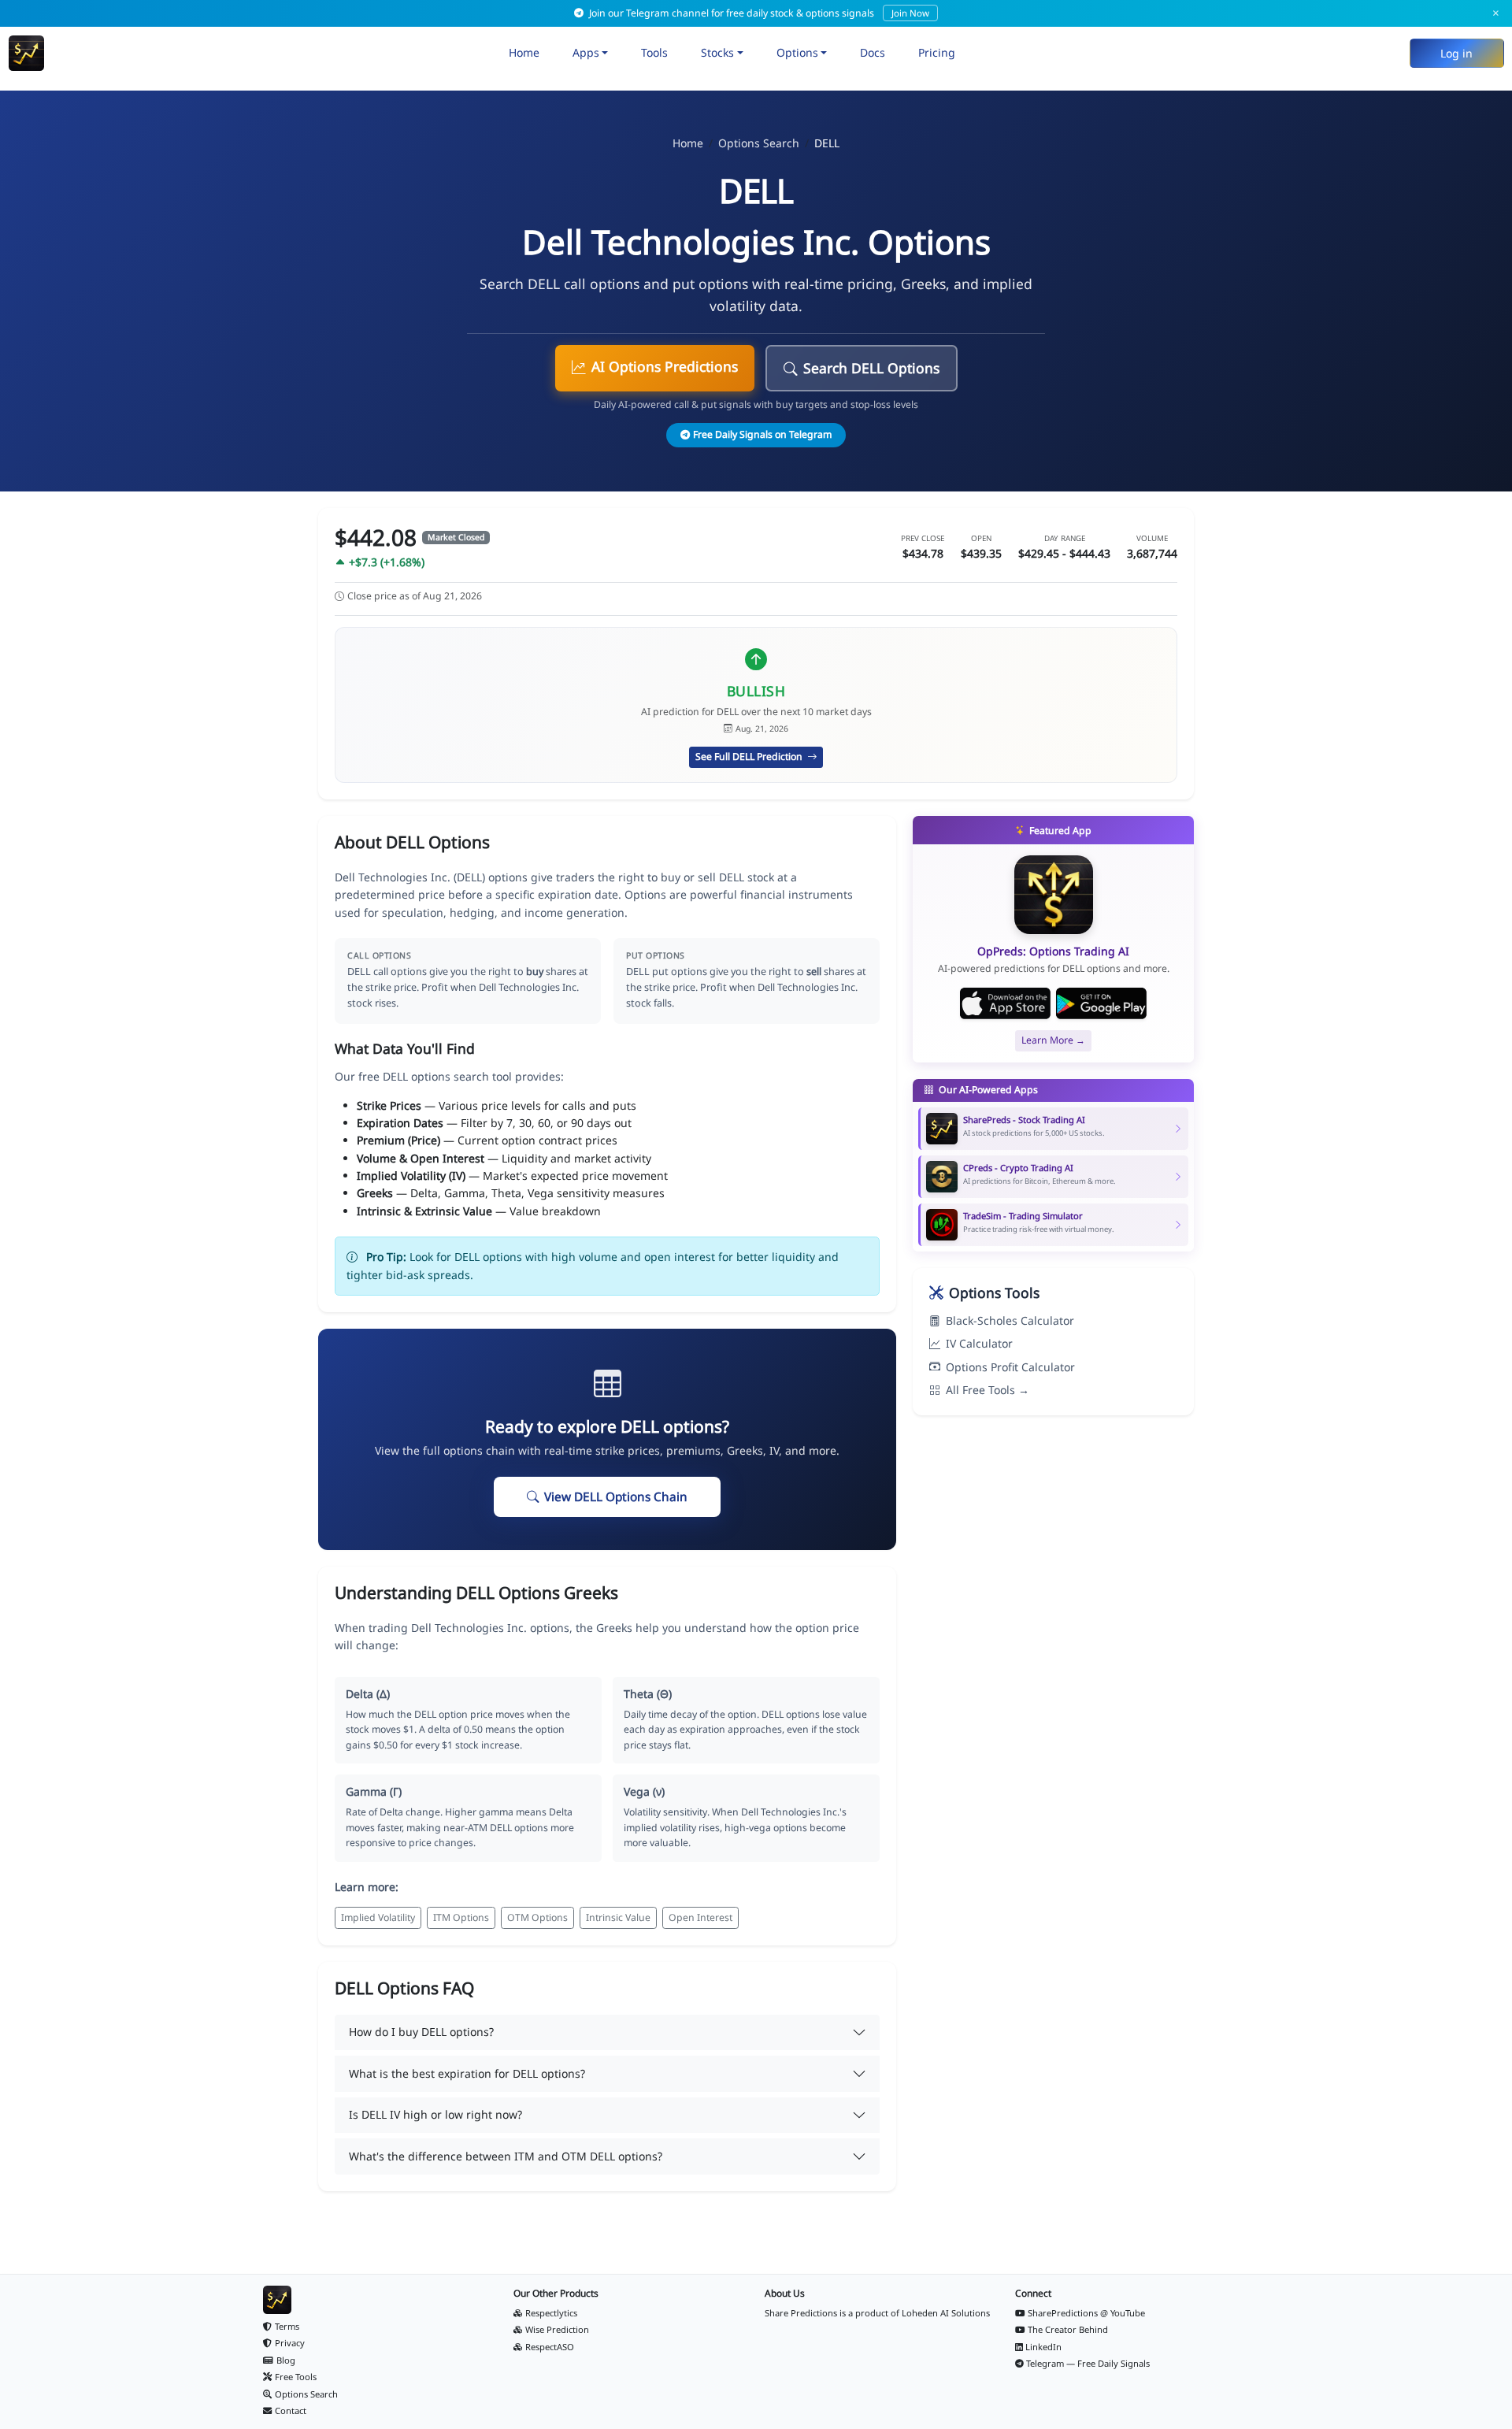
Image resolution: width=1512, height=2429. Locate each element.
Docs (873, 52)
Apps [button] (586, 52)
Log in (1456, 53)
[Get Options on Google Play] (1101, 1003)
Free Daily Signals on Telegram (762, 434)
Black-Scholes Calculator (1010, 1320)
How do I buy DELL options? (421, 2032)
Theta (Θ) (648, 1694)
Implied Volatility (378, 1917)
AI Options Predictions (665, 366)
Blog (286, 2360)
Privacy (290, 2343)
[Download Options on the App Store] (1005, 1003)
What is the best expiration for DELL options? (467, 2073)
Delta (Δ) (368, 1694)
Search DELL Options (871, 368)
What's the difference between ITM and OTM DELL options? (506, 2156)
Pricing (937, 52)
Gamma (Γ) (374, 1791)
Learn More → (1053, 1040)
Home (524, 52)
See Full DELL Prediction (750, 757)
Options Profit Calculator (1010, 1367)
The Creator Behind (1068, 2329)
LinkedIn (1043, 2347)
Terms (287, 2326)
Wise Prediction (557, 2329)
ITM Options (461, 1917)
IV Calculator (979, 1343)
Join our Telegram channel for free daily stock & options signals (758, 13)
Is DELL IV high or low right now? (435, 2114)
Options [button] (797, 52)
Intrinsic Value (618, 1917)
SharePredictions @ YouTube (1086, 2313)
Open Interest (700, 1917)
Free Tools (296, 2377)
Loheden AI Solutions (946, 2313)
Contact (291, 2410)
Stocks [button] (717, 52)
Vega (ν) (644, 1791)
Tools (654, 52)
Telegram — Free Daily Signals (1088, 2363)
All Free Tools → (988, 1390)
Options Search (759, 143)
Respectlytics (551, 2313)
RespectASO (550, 2347)
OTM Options (537, 1917)
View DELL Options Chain (616, 1497)
